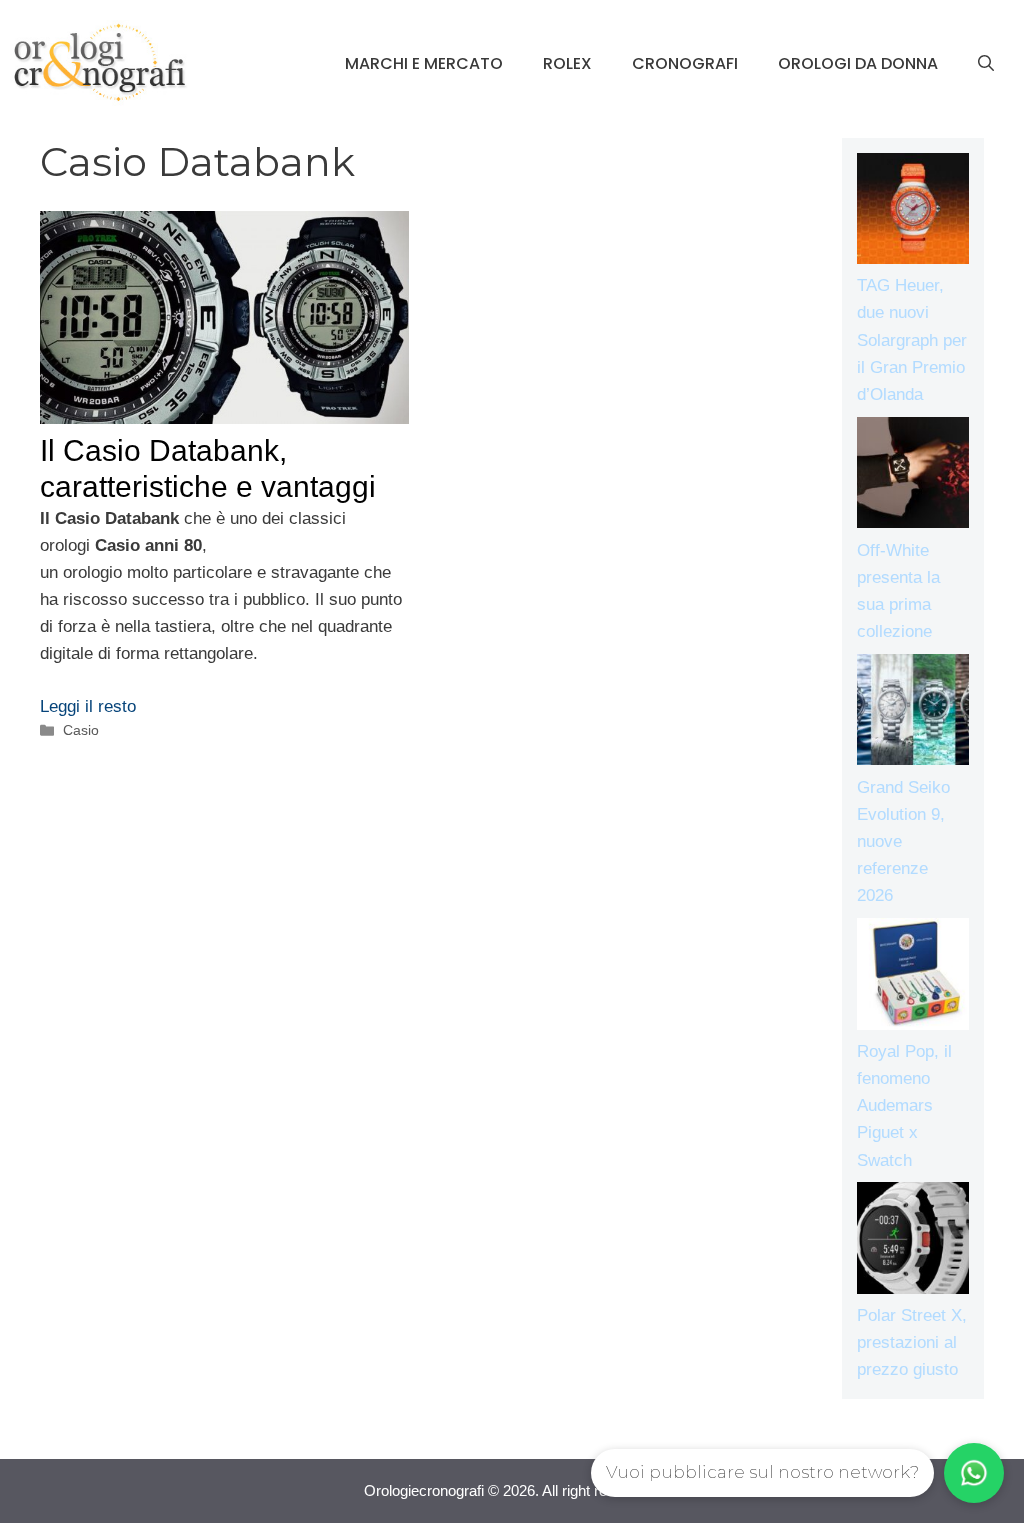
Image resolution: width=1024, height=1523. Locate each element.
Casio (81, 730)
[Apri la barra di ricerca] (986, 64)
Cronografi (685, 63)
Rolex (567, 63)
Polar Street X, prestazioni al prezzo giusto (912, 1342)
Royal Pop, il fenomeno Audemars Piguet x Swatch (904, 1106)
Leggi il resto (88, 706)
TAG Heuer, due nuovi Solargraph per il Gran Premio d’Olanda (912, 340)
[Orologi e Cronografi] (100, 62)
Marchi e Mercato (424, 63)
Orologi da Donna (858, 63)
